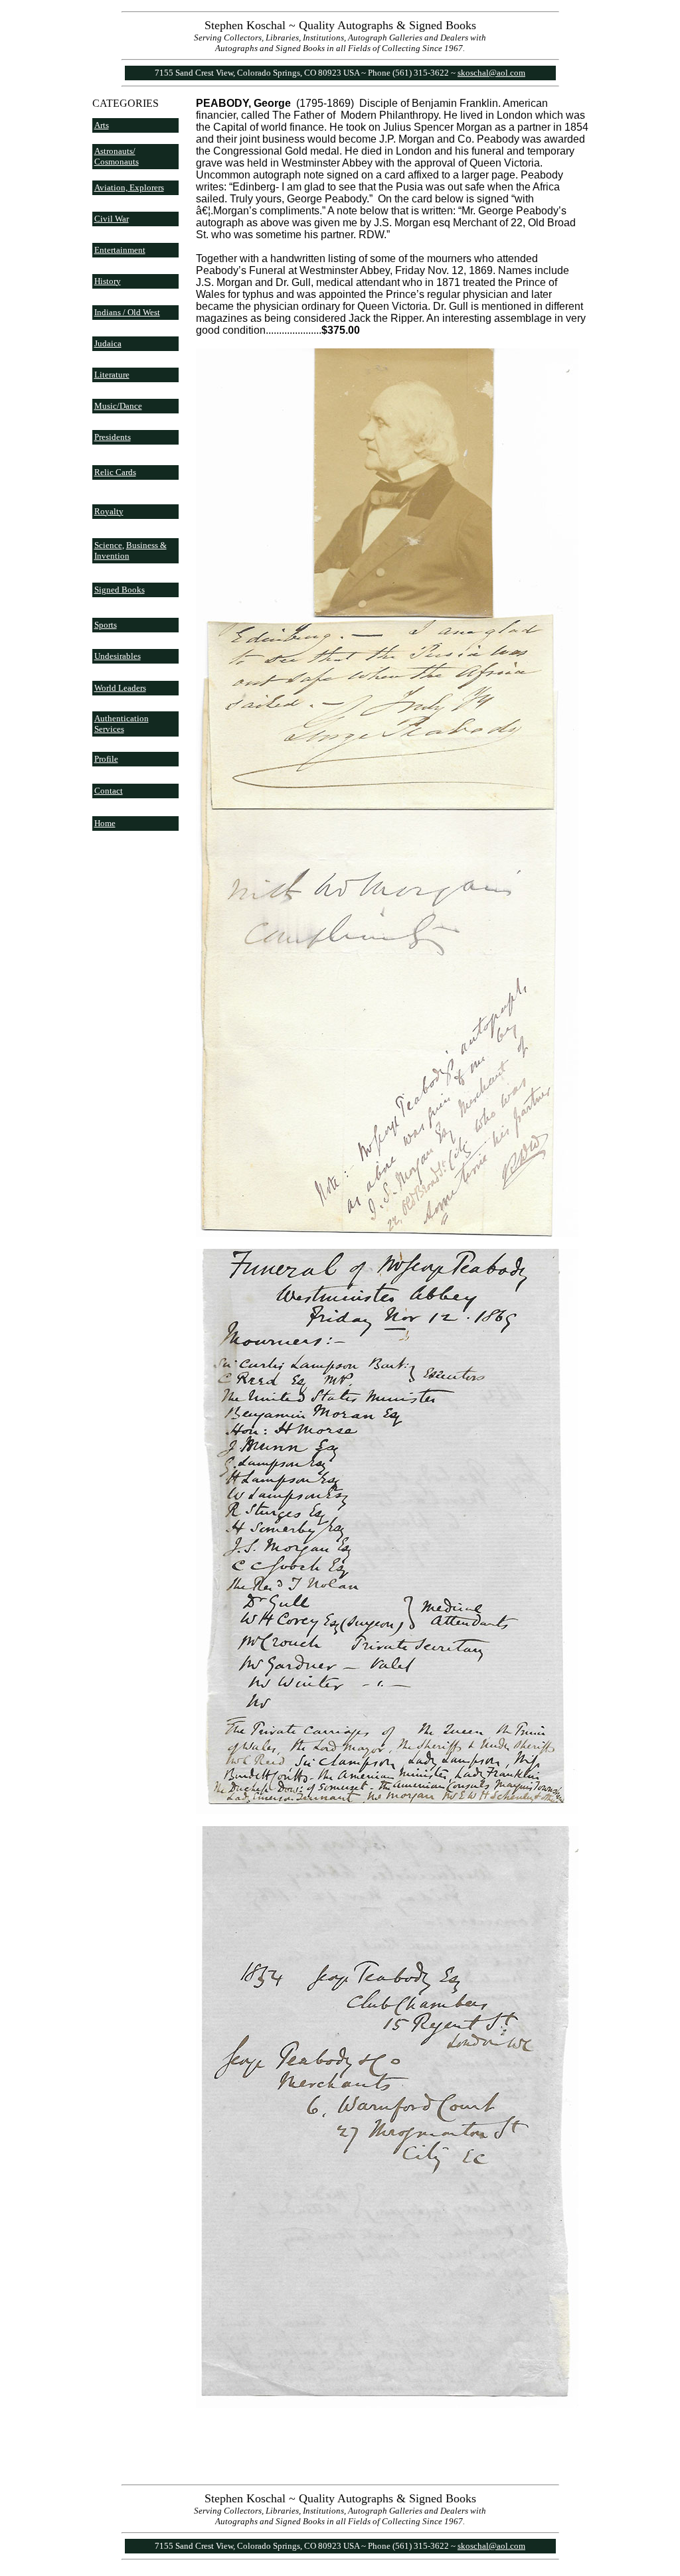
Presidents (113, 437)
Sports (106, 625)
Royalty (109, 511)
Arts (102, 125)
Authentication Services (122, 724)
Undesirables (118, 656)
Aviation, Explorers (129, 187)
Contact (109, 791)
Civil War (112, 219)
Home (105, 823)
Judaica (108, 343)
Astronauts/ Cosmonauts (117, 156)
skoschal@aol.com (491, 73)
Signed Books (120, 590)
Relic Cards (115, 472)
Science (108, 545)
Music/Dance (118, 406)
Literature (112, 375)
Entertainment (120, 250)
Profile (106, 759)
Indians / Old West (127, 312)
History (108, 281)
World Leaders (120, 688)
